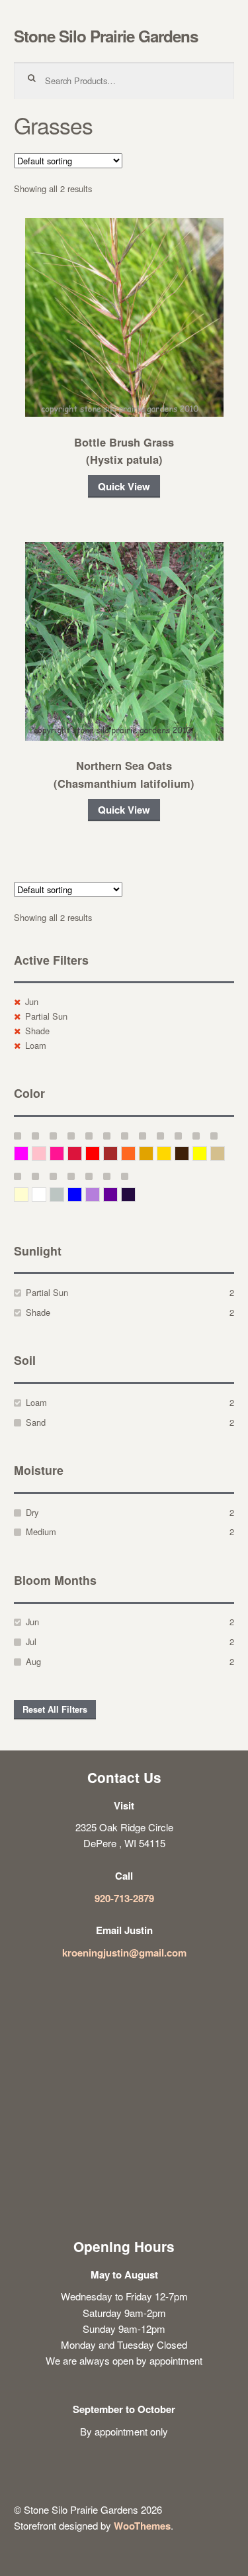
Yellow (207, 1153)
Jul (31, 1641)
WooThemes (142, 2526)
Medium (41, 1531)
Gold (171, 1153)
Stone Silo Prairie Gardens (106, 36)
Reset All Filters (55, 1709)
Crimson (82, 1153)
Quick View (124, 486)
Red (100, 1153)
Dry (32, 1512)
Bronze (189, 1153)
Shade (37, 1031)
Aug (33, 1661)
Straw (225, 1153)
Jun (32, 1001)
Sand (36, 1422)
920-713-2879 (124, 1898)
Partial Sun (46, 1016)
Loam (36, 1045)
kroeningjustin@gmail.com (124, 1953)
